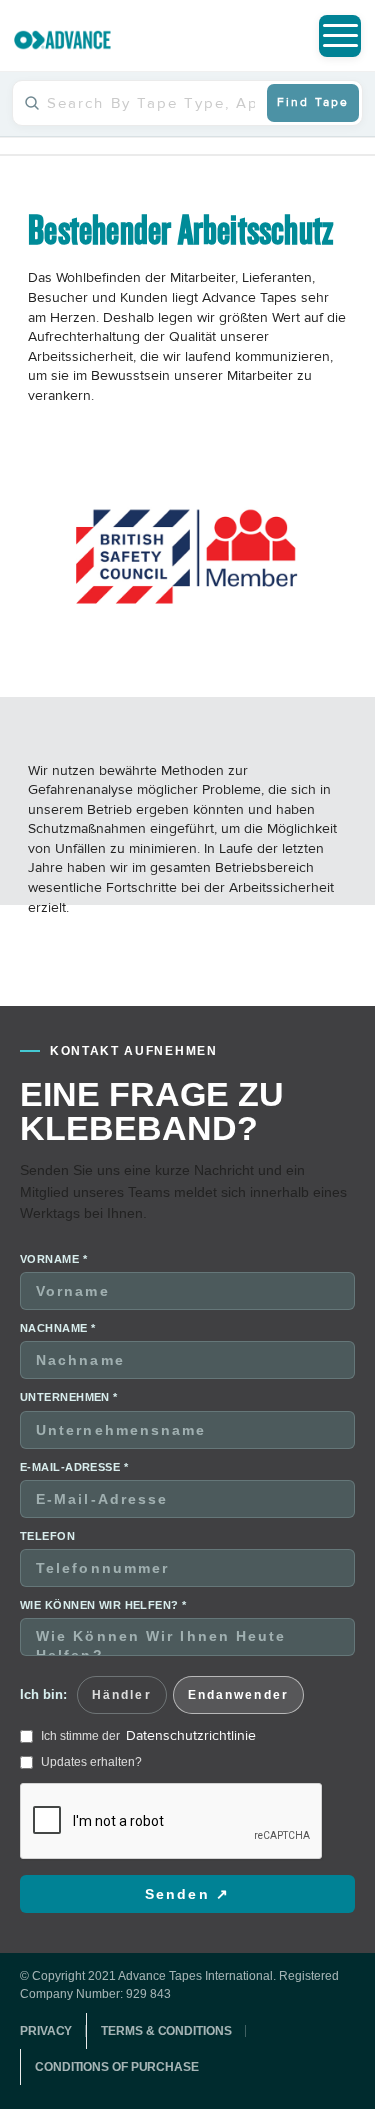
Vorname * (53, 1259)
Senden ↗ (187, 1894)
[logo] (62, 40)
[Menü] (340, 36)
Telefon (47, 1536)
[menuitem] (340, 36)
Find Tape (313, 102)
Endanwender (238, 1695)
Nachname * (57, 1328)
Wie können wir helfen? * (103, 1605)
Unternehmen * (69, 1397)
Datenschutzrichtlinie (191, 1735)
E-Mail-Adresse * (74, 1467)
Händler (122, 1695)
